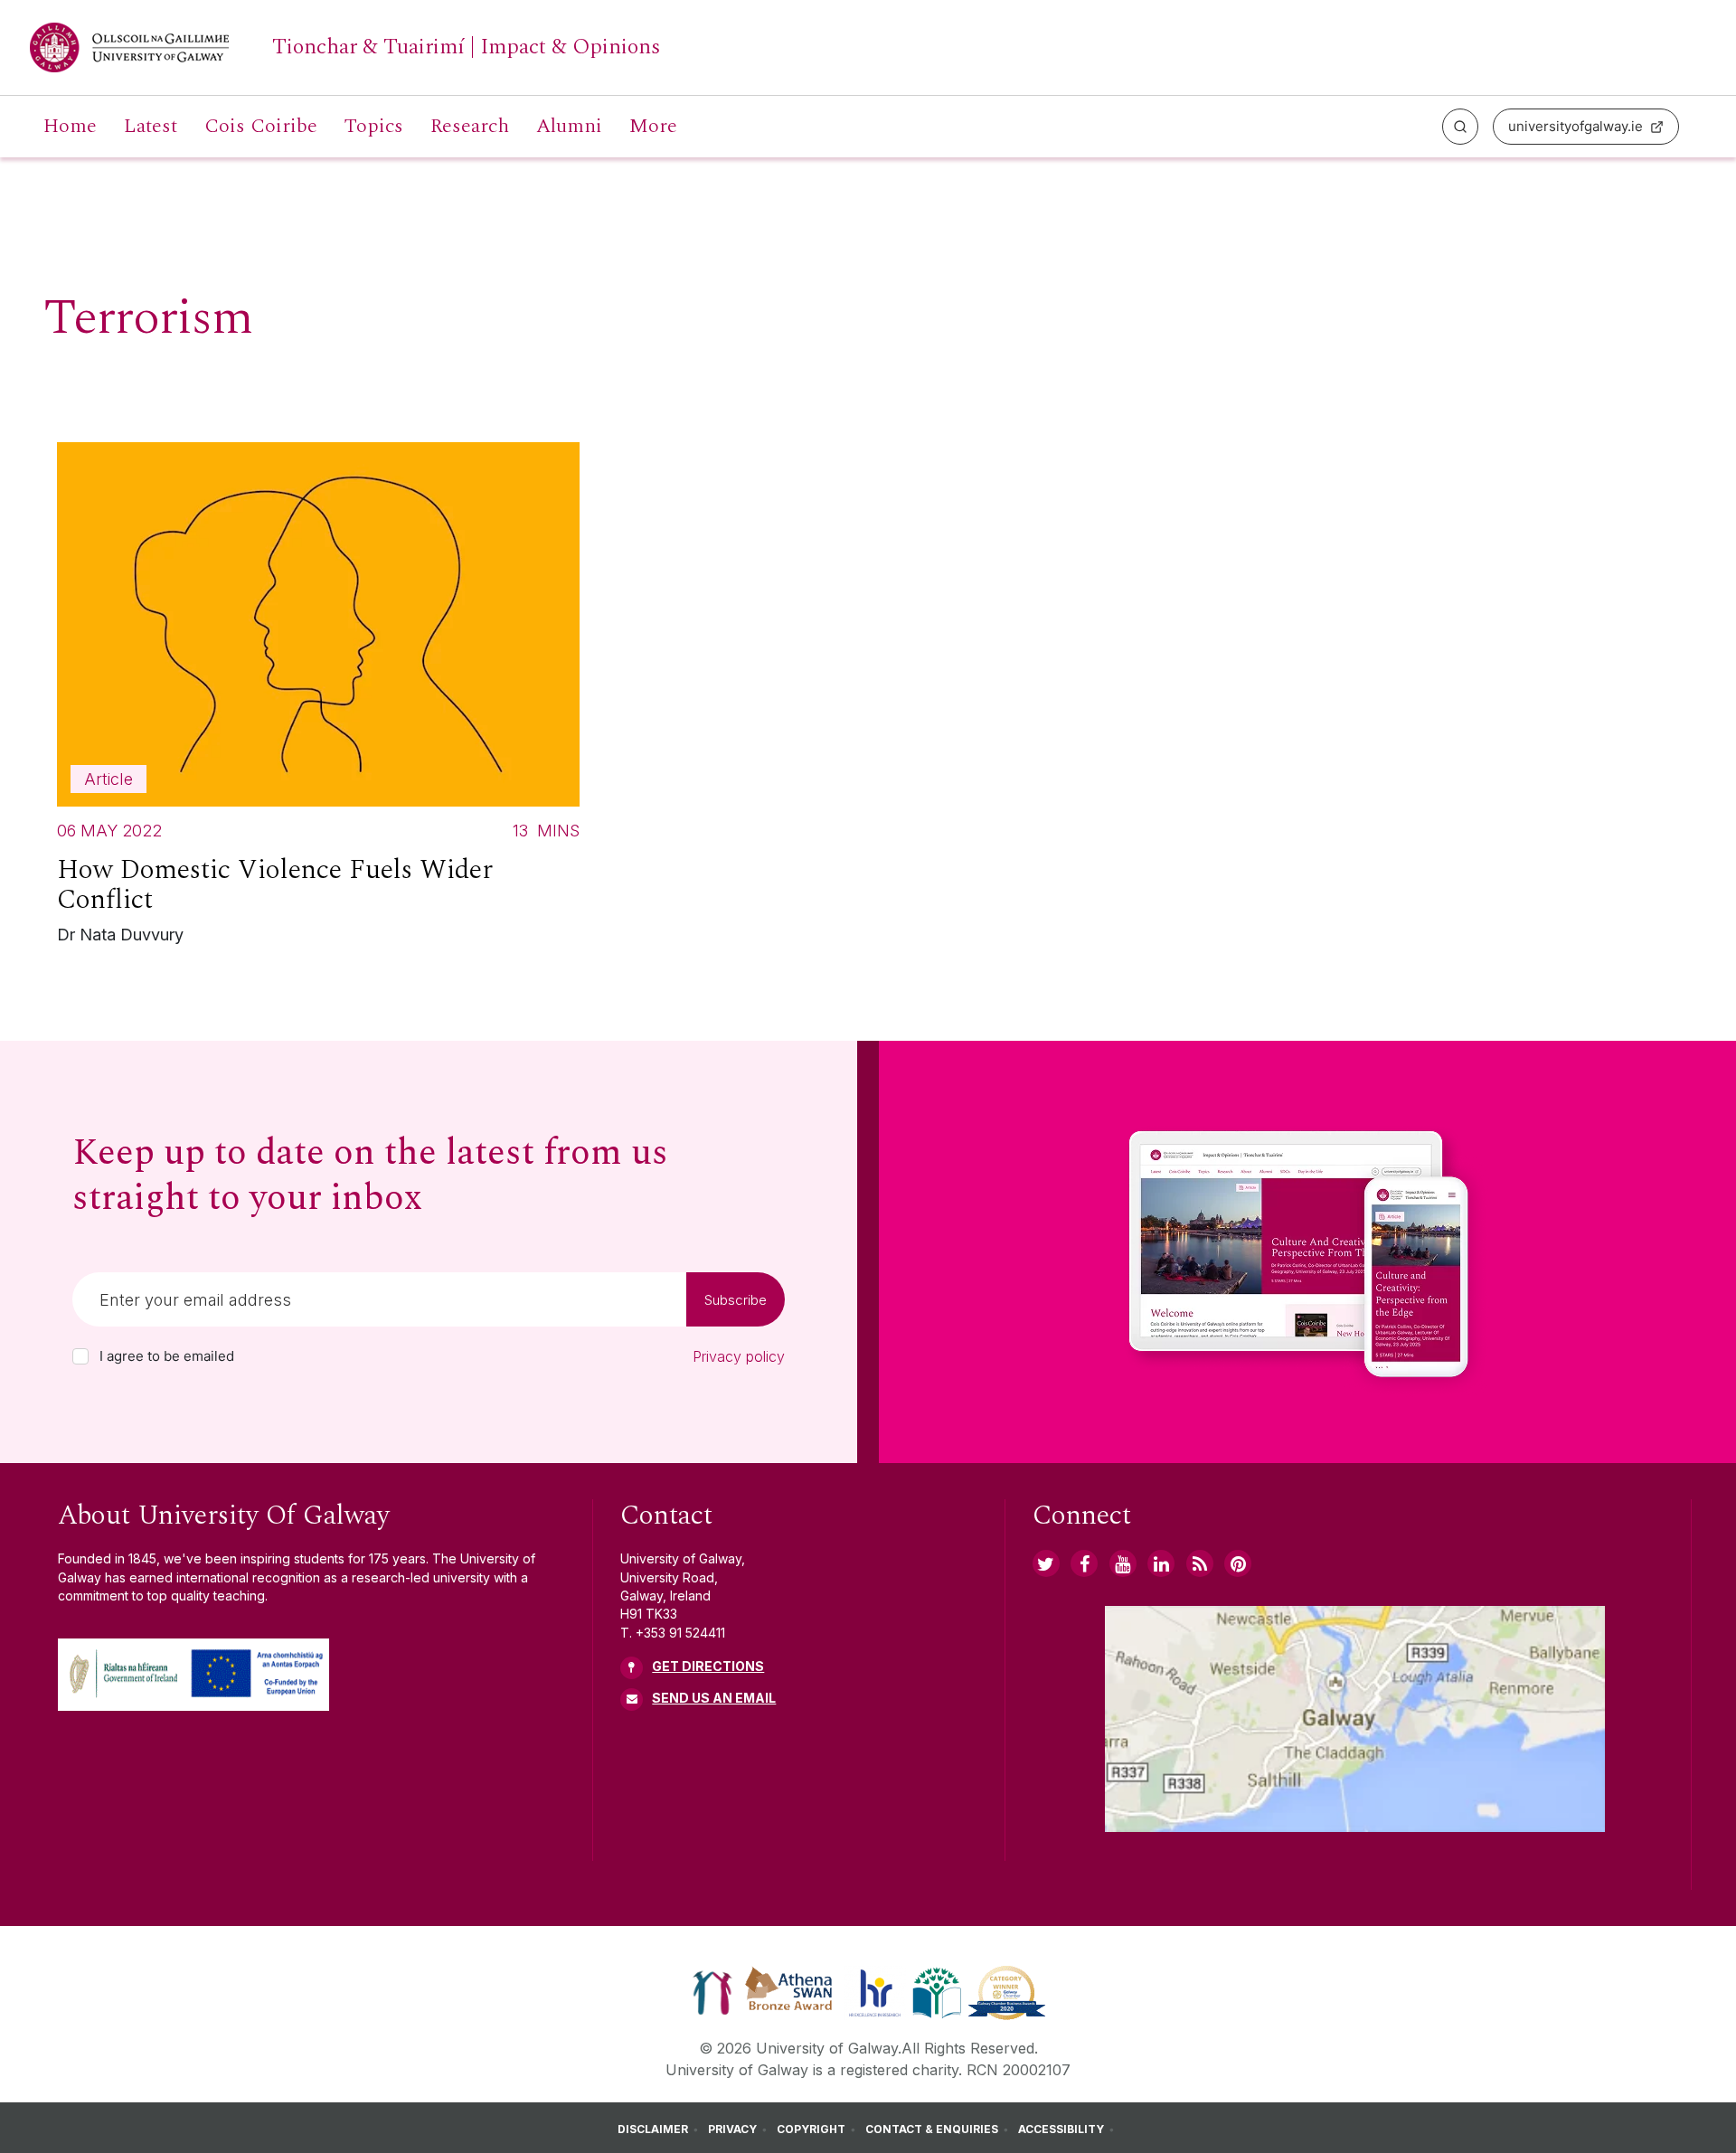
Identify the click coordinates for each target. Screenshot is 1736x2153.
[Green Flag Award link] (937, 1992)
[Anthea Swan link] (789, 1992)
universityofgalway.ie (1576, 126)
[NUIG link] (1200, 1563)
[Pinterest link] (1238, 1563)
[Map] (1355, 1719)
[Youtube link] (1123, 1563)
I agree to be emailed (167, 1356)
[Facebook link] (1084, 1563)
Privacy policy (739, 1356)
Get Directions (708, 1666)
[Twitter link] (1046, 1563)
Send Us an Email (714, 1698)
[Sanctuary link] (712, 1992)
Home (70, 127)
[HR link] (875, 1992)
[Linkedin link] (1161, 1563)
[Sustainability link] (1007, 1992)
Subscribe (736, 1300)
